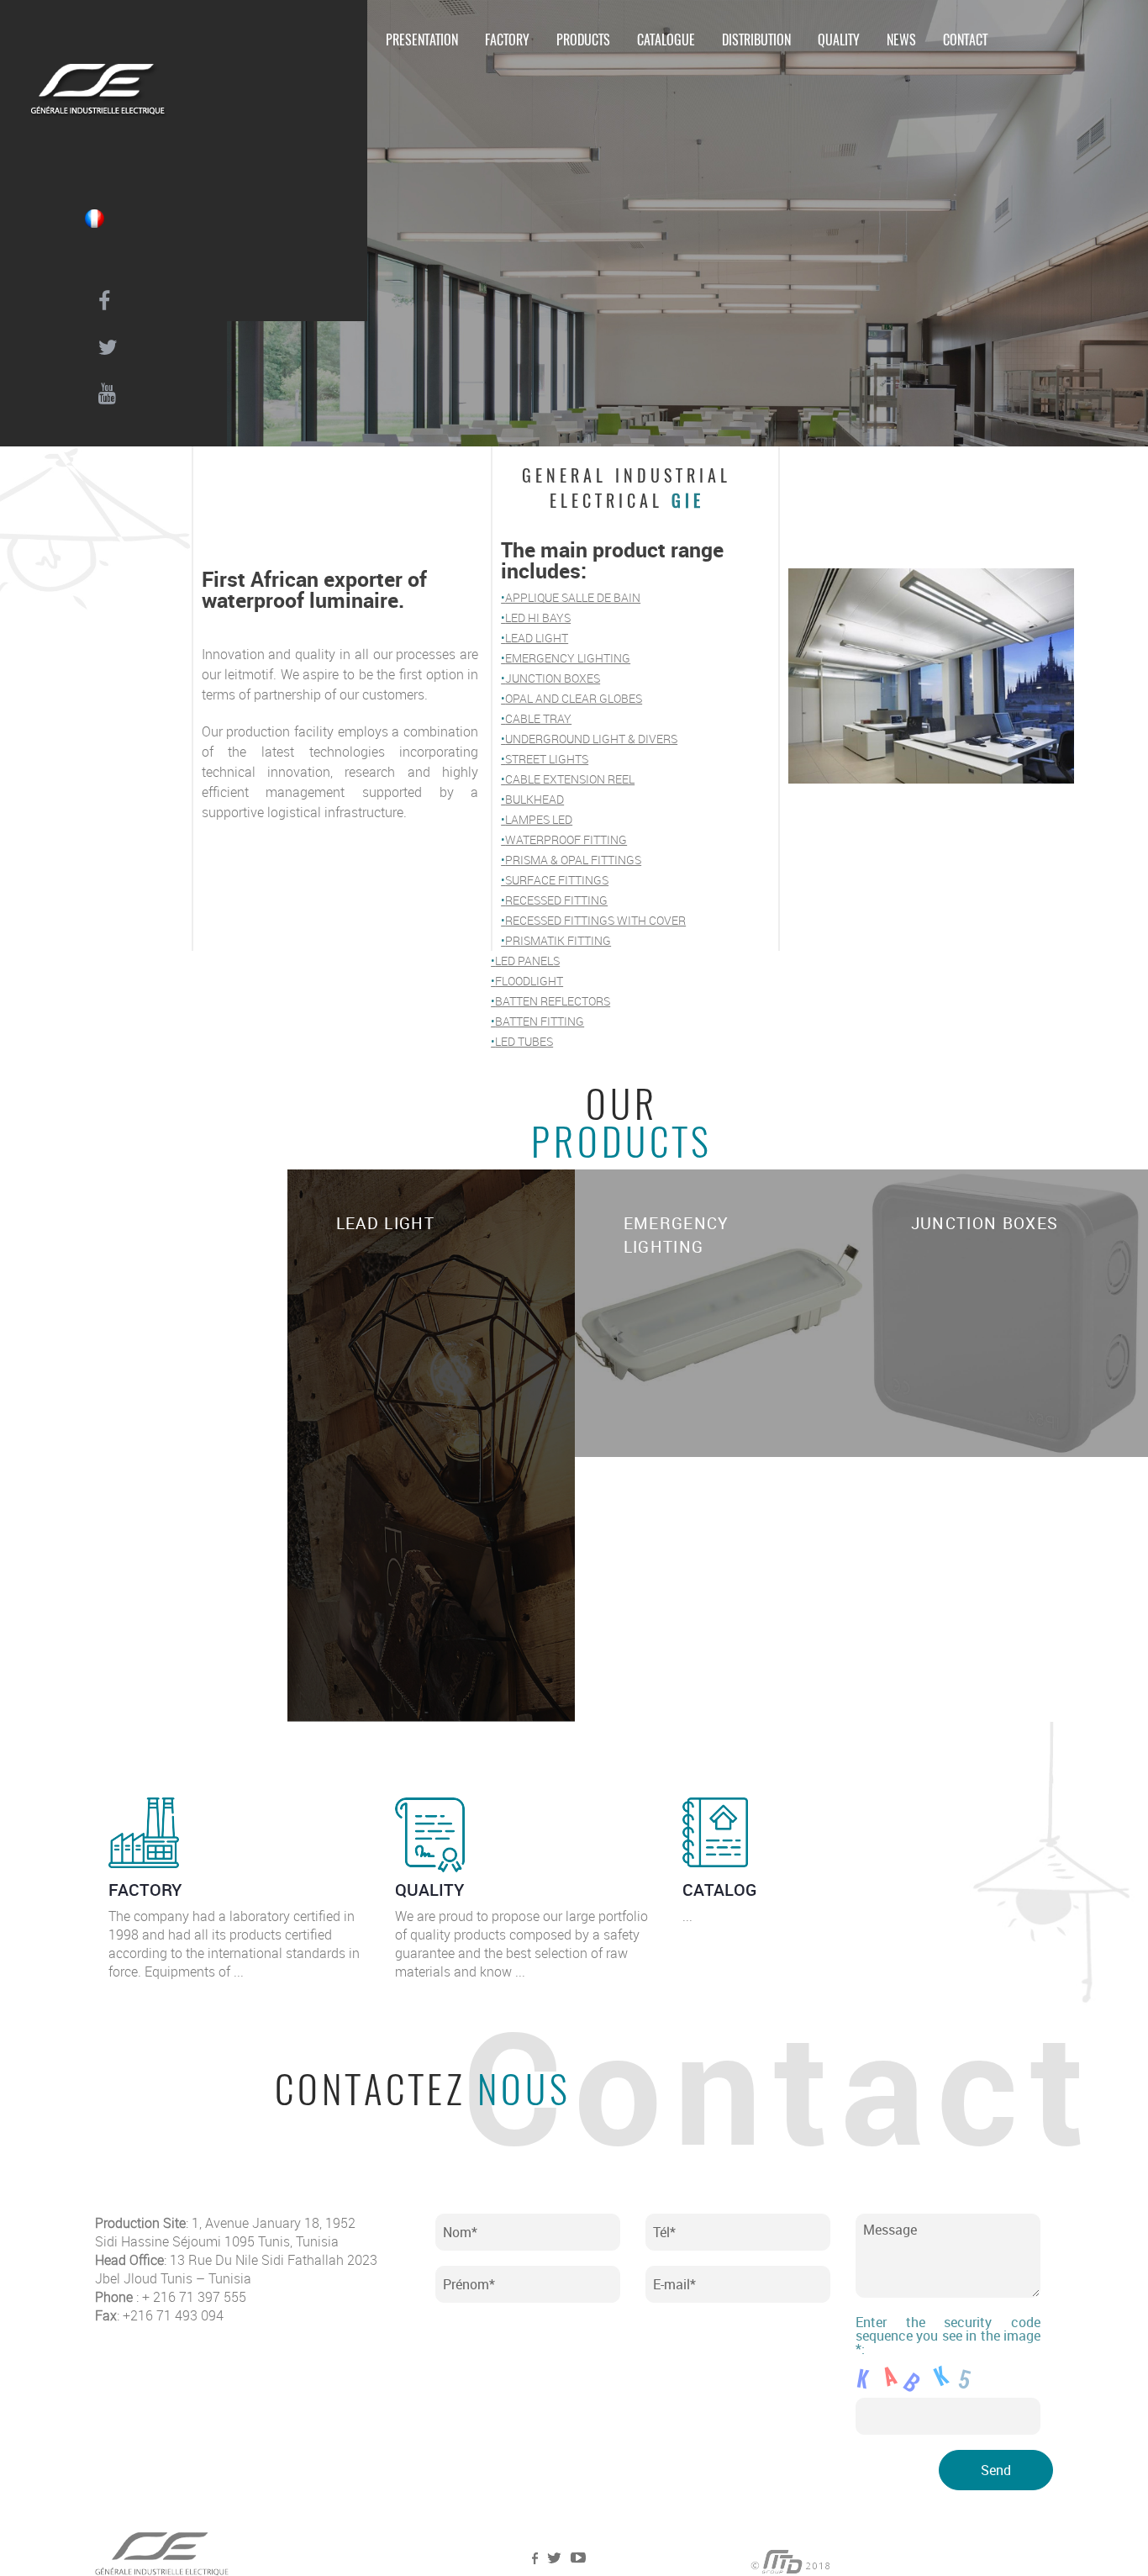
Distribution (756, 40)
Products (583, 40)
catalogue (666, 40)
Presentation (422, 40)
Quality (839, 40)
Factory (507, 40)
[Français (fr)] (94, 219)
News (901, 40)
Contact (965, 40)
